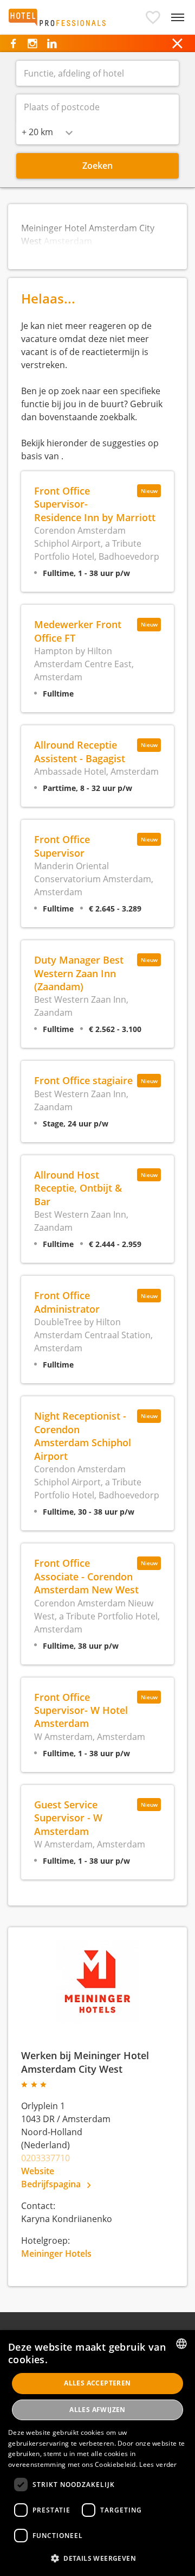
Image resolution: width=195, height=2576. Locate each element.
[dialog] (97, 2453)
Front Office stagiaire (83, 1080)
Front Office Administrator (67, 1302)
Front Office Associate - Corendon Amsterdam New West (86, 1576)
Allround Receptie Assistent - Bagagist (80, 751)
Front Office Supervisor (62, 846)
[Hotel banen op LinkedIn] (52, 43)
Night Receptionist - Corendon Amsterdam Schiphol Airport (83, 1435)
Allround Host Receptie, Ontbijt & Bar (78, 1188)
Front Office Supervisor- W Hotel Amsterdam (81, 1710)
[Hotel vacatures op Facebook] (13, 43)
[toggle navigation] (178, 17)
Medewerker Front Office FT (78, 631)
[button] (153, 17)
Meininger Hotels (56, 2254)
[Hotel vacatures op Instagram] (32, 43)
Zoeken (97, 166)
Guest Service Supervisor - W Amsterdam (68, 1818)
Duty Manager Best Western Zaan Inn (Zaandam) (79, 973)
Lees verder (158, 2464)
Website (38, 2171)
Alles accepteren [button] (97, 2383)
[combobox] (47, 132)
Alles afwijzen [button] (97, 2410)
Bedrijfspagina (52, 2184)
